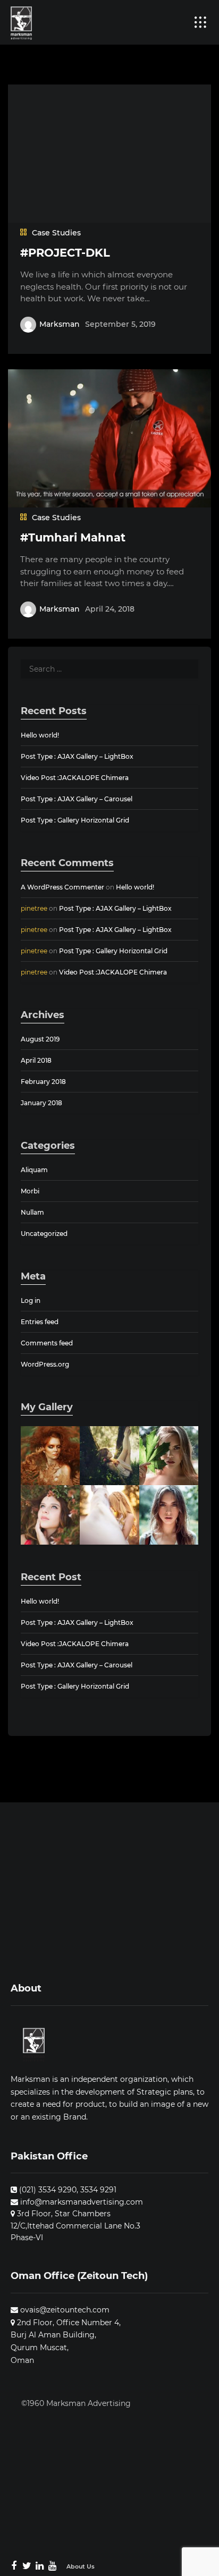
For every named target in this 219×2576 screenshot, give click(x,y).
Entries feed (40, 1322)
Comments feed (47, 1343)
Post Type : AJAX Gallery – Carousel (77, 799)
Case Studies (56, 233)
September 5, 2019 (120, 324)
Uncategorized (44, 1234)
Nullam (32, 1212)
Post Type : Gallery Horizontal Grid (75, 820)
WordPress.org (45, 1364)
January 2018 (41, 1103)
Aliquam (34, 1170)
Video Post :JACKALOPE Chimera (75, 778)
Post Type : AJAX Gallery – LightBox (77, 756)
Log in (31, 1300)
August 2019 (40, 1039)
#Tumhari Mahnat (73, 537)
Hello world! (40, 735)
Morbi (30, 1191)
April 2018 (36, 1060)
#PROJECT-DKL (65, 253)
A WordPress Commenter (62, 887)
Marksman (60, 324)
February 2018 (43, 1082)
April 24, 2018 (110, 609)
